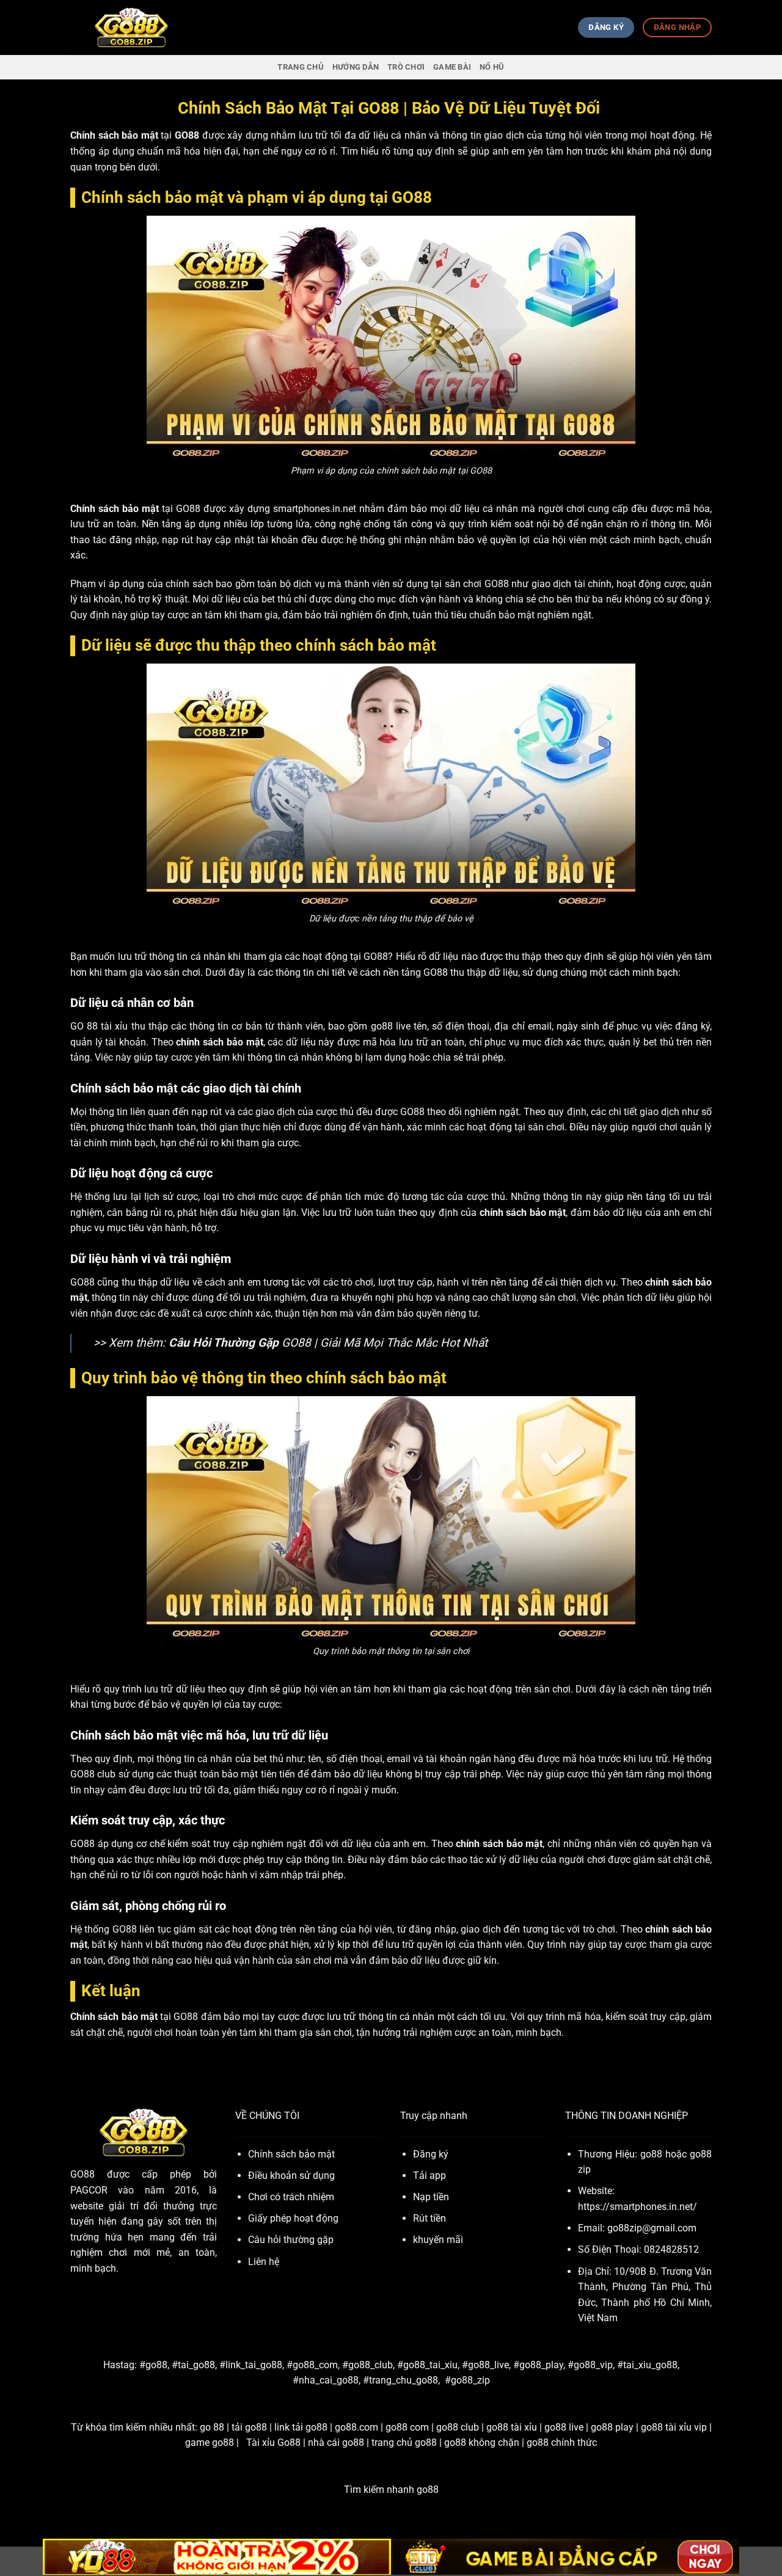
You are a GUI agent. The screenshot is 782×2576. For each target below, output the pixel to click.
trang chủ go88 (404, 2442)
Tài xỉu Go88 (273, 2442)
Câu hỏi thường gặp (291, 2240)
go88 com (407, 2427)
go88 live (564, 2427)
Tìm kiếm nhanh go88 (391, 2490)
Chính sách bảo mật (291, 2154)
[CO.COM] (131, 28)
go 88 (212, 2427)
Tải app (429, 2175)
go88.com (356, 2427)
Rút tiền (429, 2218)
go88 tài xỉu (512, 2427)
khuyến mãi (438, 2240)
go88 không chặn (482, 2442)
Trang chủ (300, 67)
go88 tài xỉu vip (674, 2427)
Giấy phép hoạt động (293, 2218)
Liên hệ (264, 2262)
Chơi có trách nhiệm (291, 2197)
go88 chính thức (562, 2442)
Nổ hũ (492, 67)
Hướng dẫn (356, 67)
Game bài (452, 67)
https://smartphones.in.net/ (638, 2207)
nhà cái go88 (336, 2442)
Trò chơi (406, 67)
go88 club (458, 2427)
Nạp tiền (431, 2197)
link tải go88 (301, 2427)
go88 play (612, 2427)
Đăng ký (431, 2154)
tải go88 (249, 2427)
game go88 (210, 2442)
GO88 (82, 2174)
